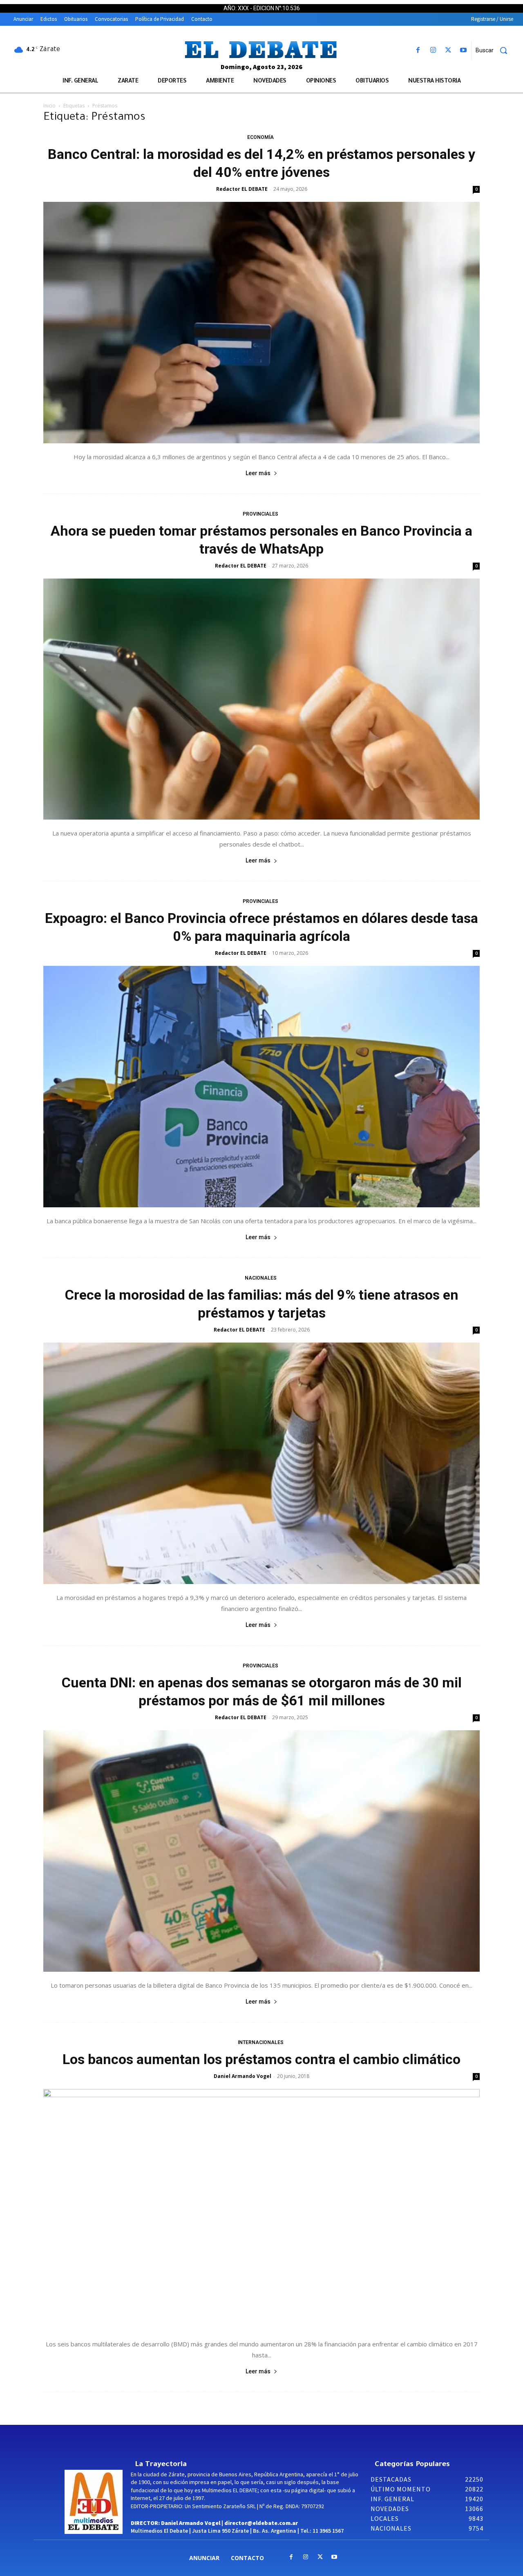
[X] (448, 50)
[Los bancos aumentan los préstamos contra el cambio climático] (261, 2210)
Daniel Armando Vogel (243, 2076)
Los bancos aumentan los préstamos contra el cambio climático (261, 2059)
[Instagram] (433, 50)
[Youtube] (464, 50)
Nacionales (261, 1278)
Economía (260, 137)
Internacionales (261, 2042)
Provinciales (260, 514)
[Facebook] (418, 50)
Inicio (49, 106)
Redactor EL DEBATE (242, 189)
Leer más (258, 473)
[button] (494, 50)
